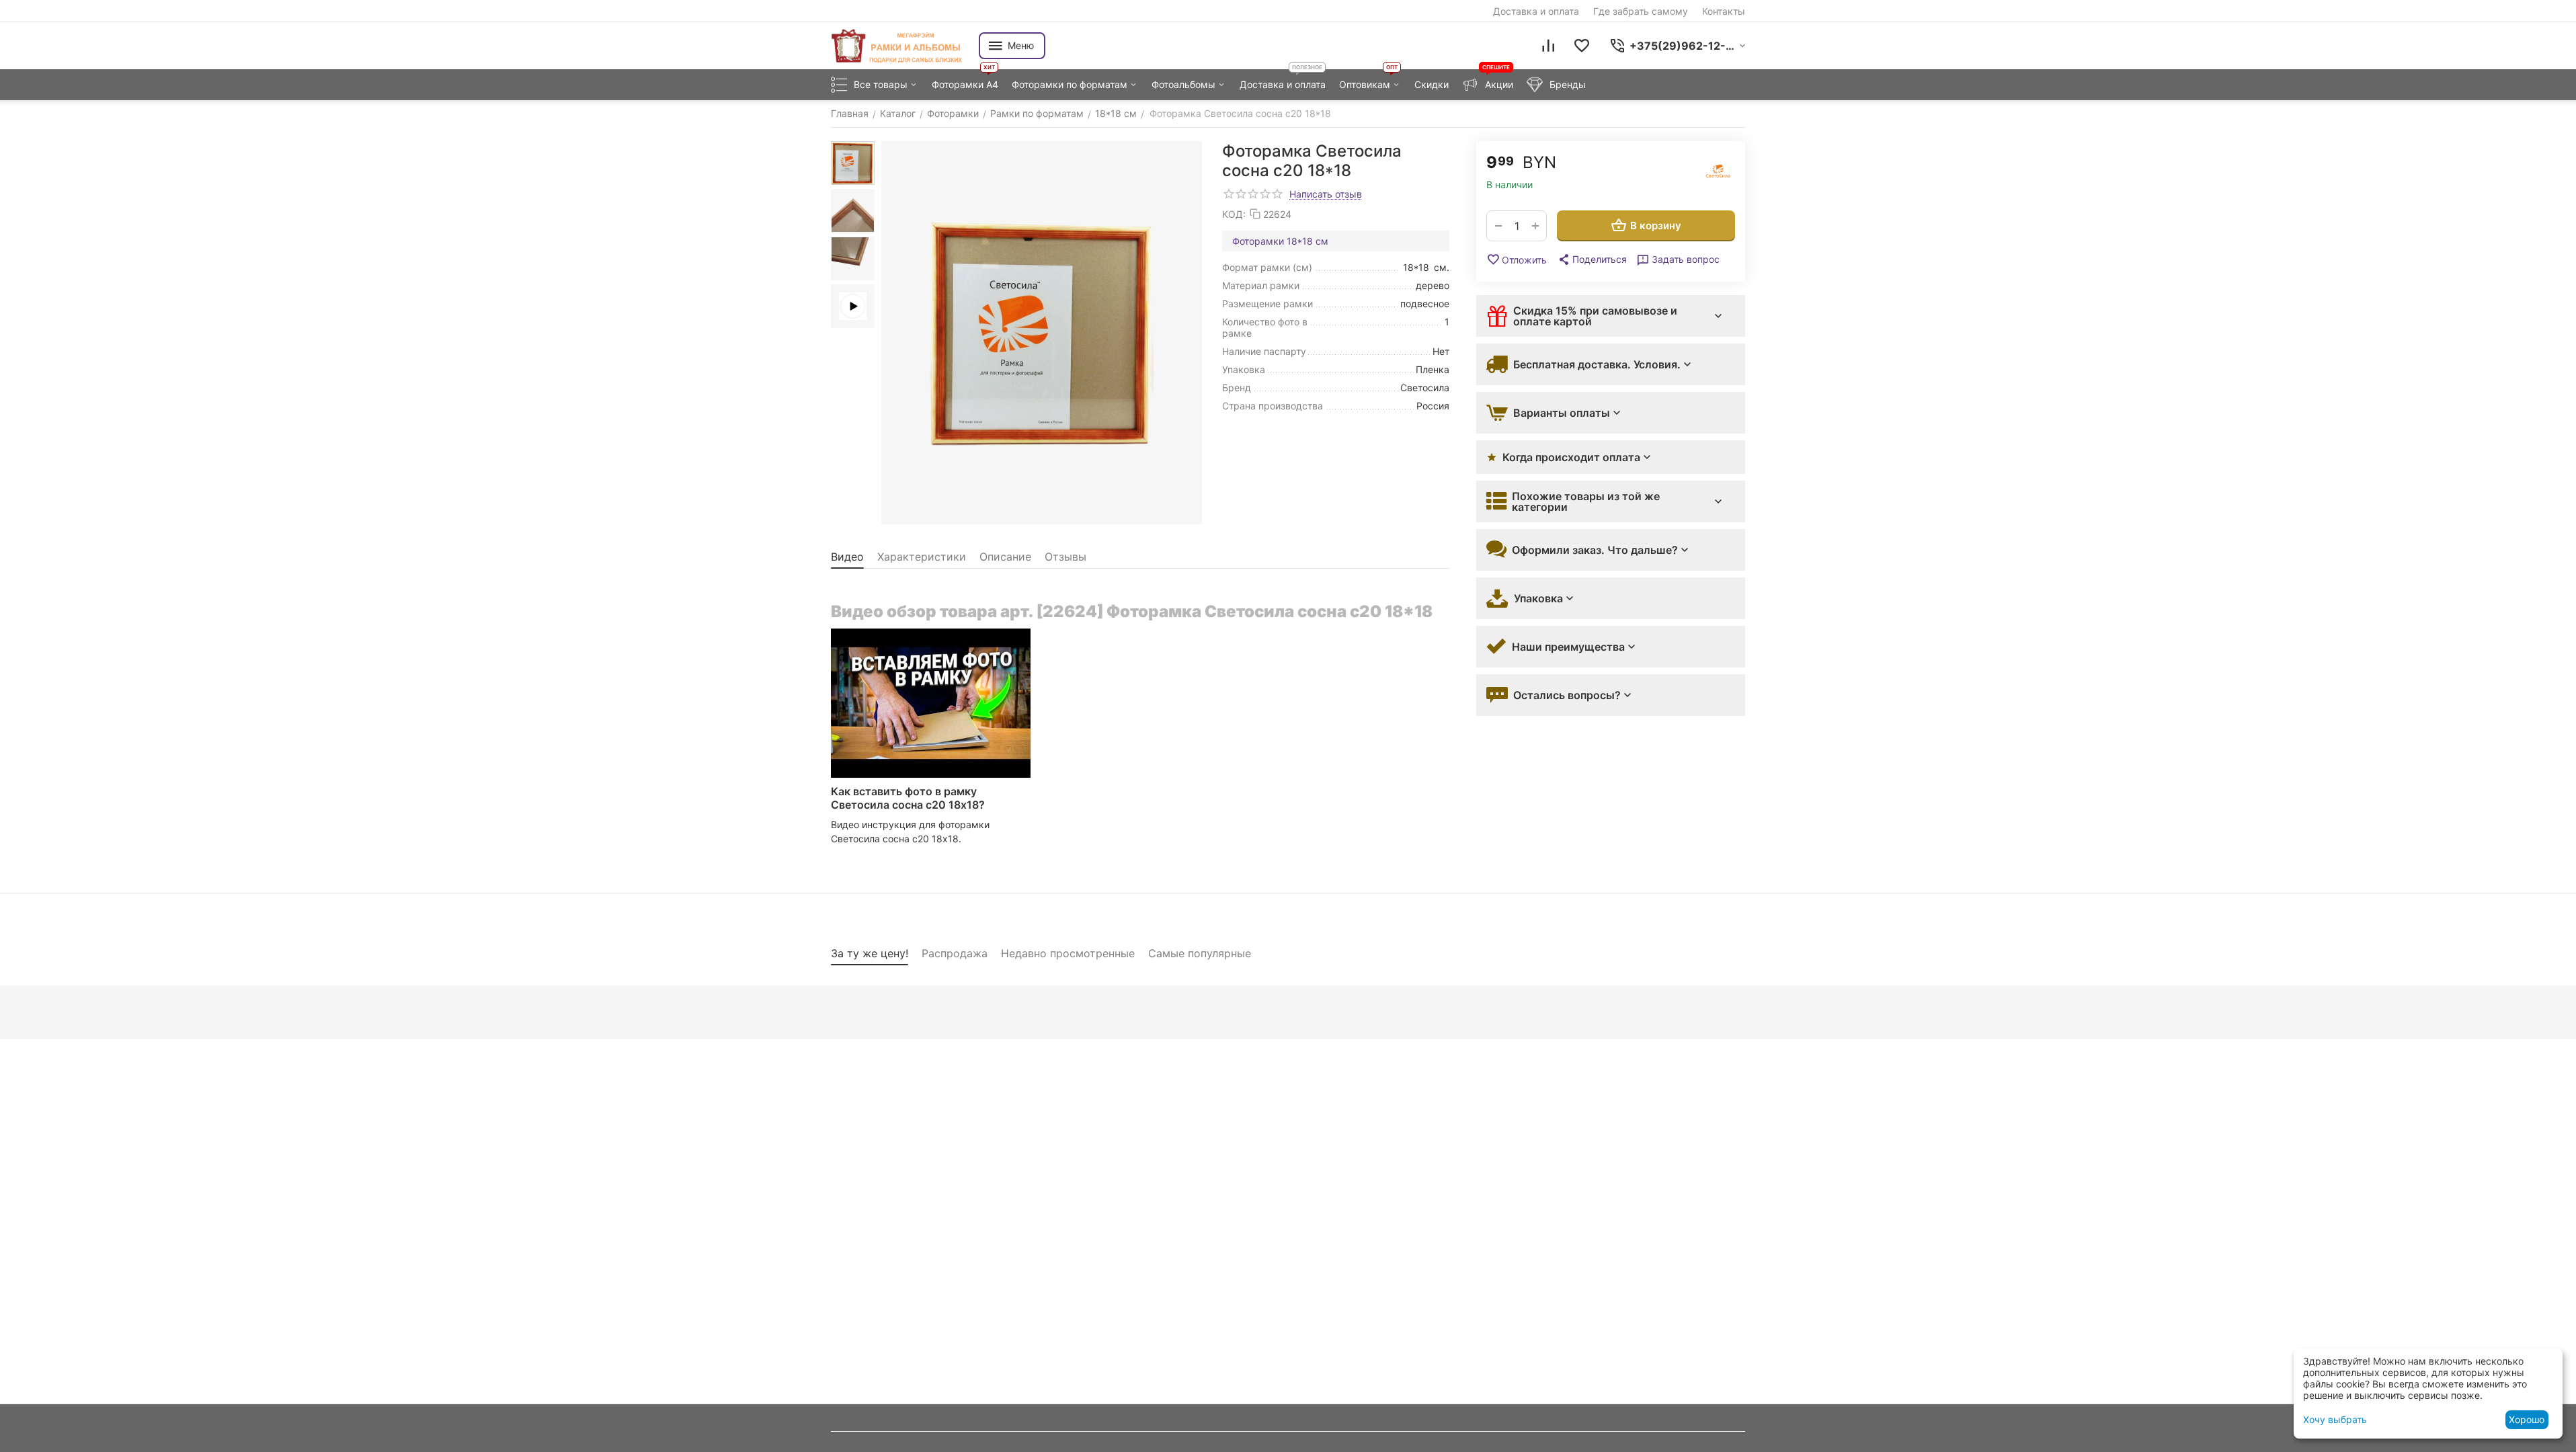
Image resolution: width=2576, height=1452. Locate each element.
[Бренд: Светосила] (1718, 171)
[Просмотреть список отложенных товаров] (1582, 46)
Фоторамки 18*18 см (1280, 241)
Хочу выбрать (2335, 1419)
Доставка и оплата (1536, 11)
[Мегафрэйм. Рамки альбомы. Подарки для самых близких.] (898, 46)
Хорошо (2527, 1419)
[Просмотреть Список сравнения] (1548, 46)
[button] (1592, 259)
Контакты (1724, 11)
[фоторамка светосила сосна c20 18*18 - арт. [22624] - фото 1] (1042, 333)
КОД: (1234, 214)
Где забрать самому (1641, 11)
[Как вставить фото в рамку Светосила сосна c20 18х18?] (931, 703)
